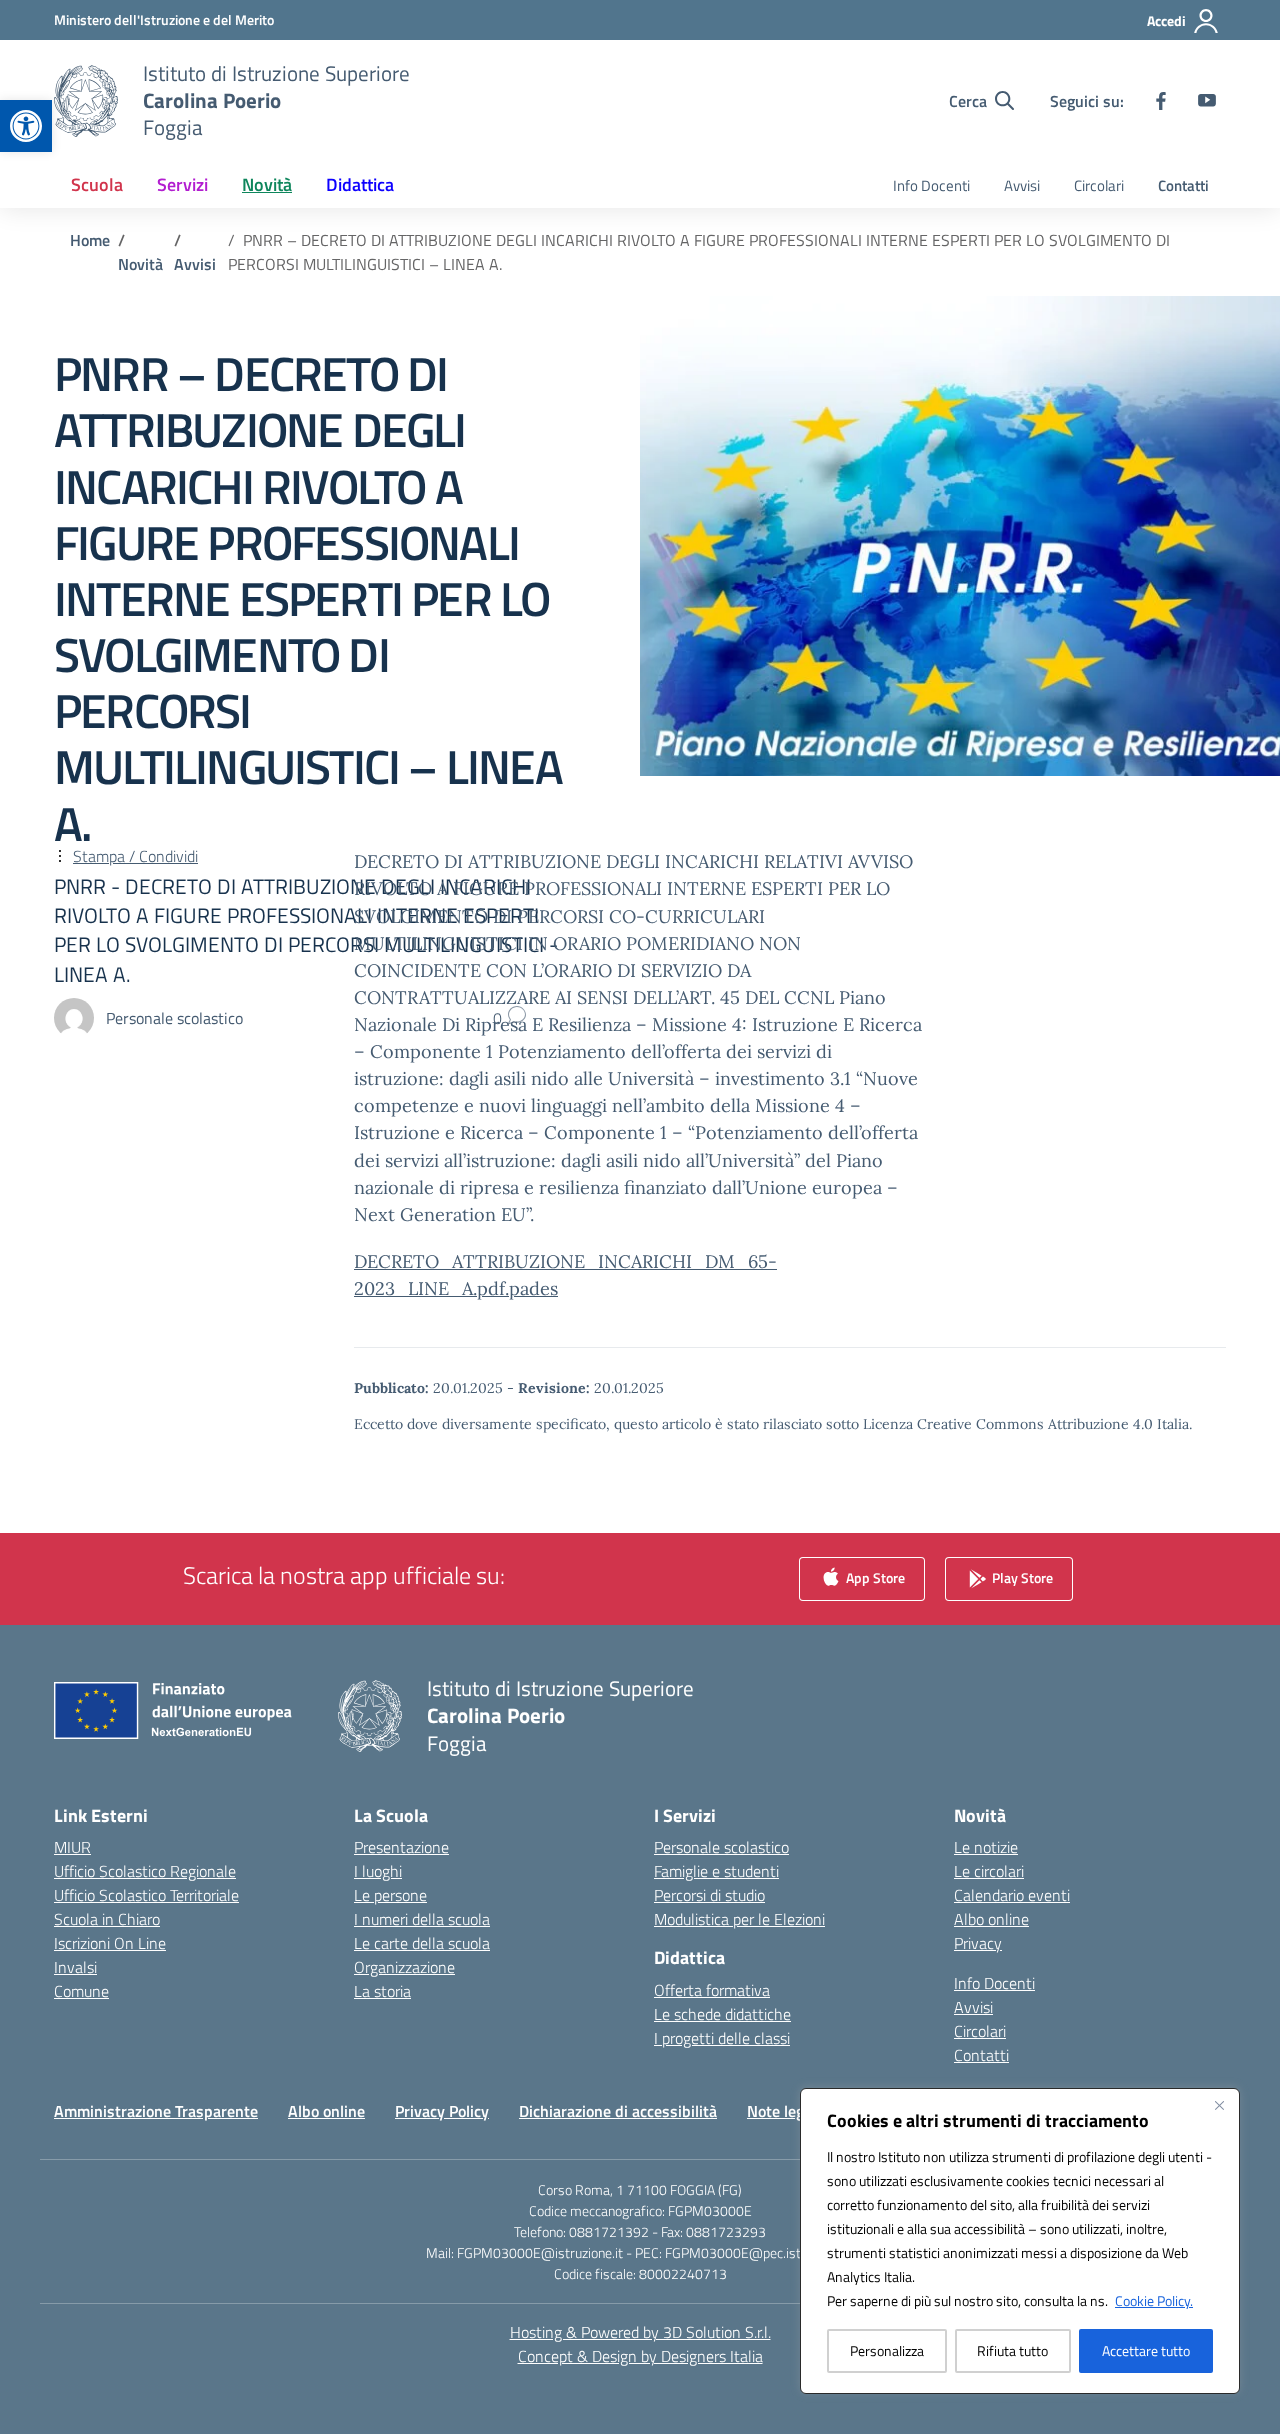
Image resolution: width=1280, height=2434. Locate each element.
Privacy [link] (978, 1943)
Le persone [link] (390, 1895)
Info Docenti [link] (931, 185)
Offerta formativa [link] (712, 1990)
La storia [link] (382, 1991)
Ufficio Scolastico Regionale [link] (145, 1871)
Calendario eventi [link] (1012, 1895)
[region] (1020, 2241)
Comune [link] (81, 1991)
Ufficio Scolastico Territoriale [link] (146, 1895)
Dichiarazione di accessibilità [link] (618, 2111)
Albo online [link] (991, 1919)
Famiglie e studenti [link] (716, 1871)
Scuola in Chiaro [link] (107, 1919)
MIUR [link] (72, 1847)
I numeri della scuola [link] (422, 1919)
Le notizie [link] (986, 1847)
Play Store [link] (1021, 1577)
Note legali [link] (783, 2111)
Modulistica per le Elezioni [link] (739, 1919)
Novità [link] (267, 184)
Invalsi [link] (75, 1967)
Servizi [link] (182, 184)
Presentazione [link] (401, 1847)
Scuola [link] (97, 184)
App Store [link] (874, 1577)
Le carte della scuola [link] (422, 1943)
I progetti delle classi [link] (722, 2038)
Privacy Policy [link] (442, 2111)
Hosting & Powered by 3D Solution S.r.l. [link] (640, 2332)
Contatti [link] (1183, 185)
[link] (26, 126)
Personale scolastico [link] (721, 1847)
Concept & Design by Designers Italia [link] (640, 2356)
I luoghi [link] (378, 1871)
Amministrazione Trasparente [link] (156, 2111)
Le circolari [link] (989, 1871)
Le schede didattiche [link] (722, 2014)
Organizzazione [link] (404, 1967)
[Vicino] (1219, 2105)
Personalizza (887, 2350)
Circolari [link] (1099, 185)
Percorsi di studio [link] (709, 1895)
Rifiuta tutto (1012, 2350)
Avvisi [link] (1022, 185)
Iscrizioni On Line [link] (110, 1943)
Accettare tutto (1146, 2350)
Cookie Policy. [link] (1154, 2300)
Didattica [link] (360, 184)
